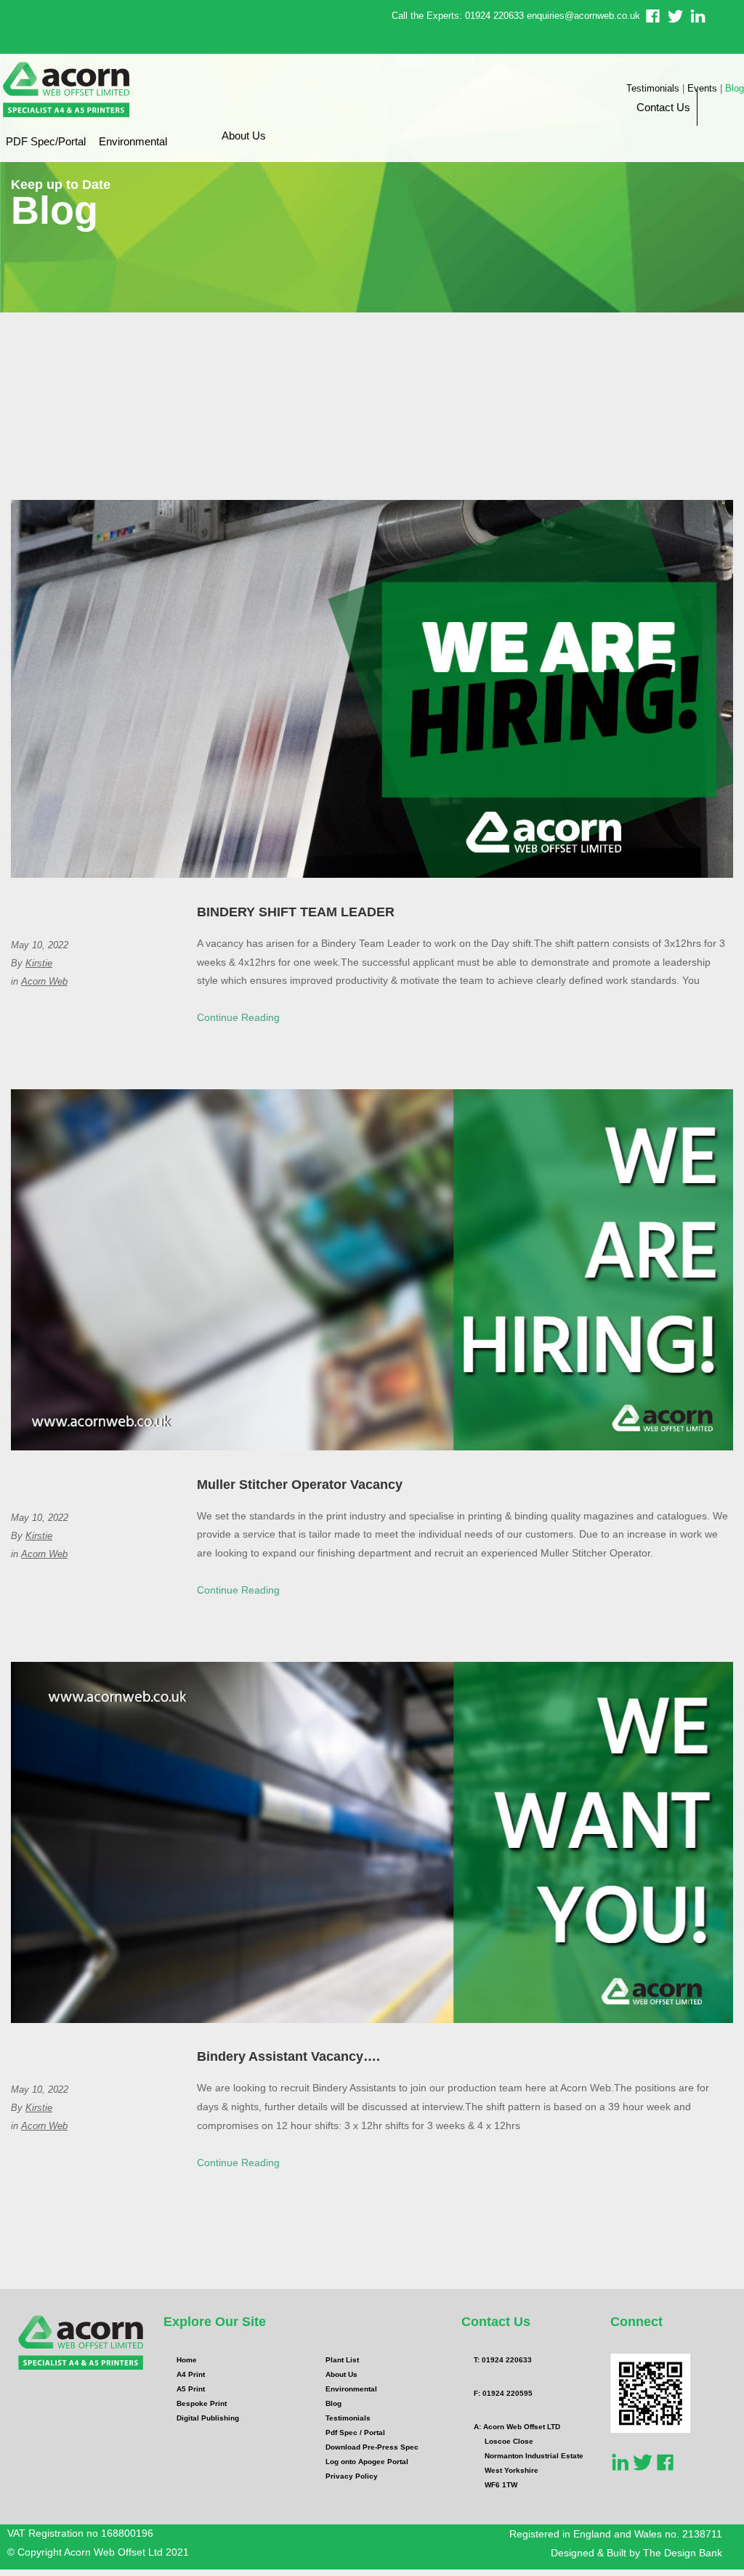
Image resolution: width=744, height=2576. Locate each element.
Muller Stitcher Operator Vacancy (300, 1485)
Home (187, 2360)
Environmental (133, 141)
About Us (244, 136)
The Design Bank (683, 2553)
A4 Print (191, 2374)
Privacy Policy (352, 2476)
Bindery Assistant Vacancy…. (288, 2056)
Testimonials (653, 88)
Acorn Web (44, 981)
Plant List (342, 2360)
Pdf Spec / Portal (355, 2432)
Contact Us (663, 107)
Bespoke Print (202, 2403)
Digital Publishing (208, 2418)
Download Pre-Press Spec (372, 2447)
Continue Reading (238, 1017)
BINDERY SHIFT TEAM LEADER (296, 912)
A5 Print (191, 2389)
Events (702, 88)
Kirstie (39, 963)
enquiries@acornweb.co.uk (583, 16)
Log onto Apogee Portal (367, 2462)
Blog (735, 88)
